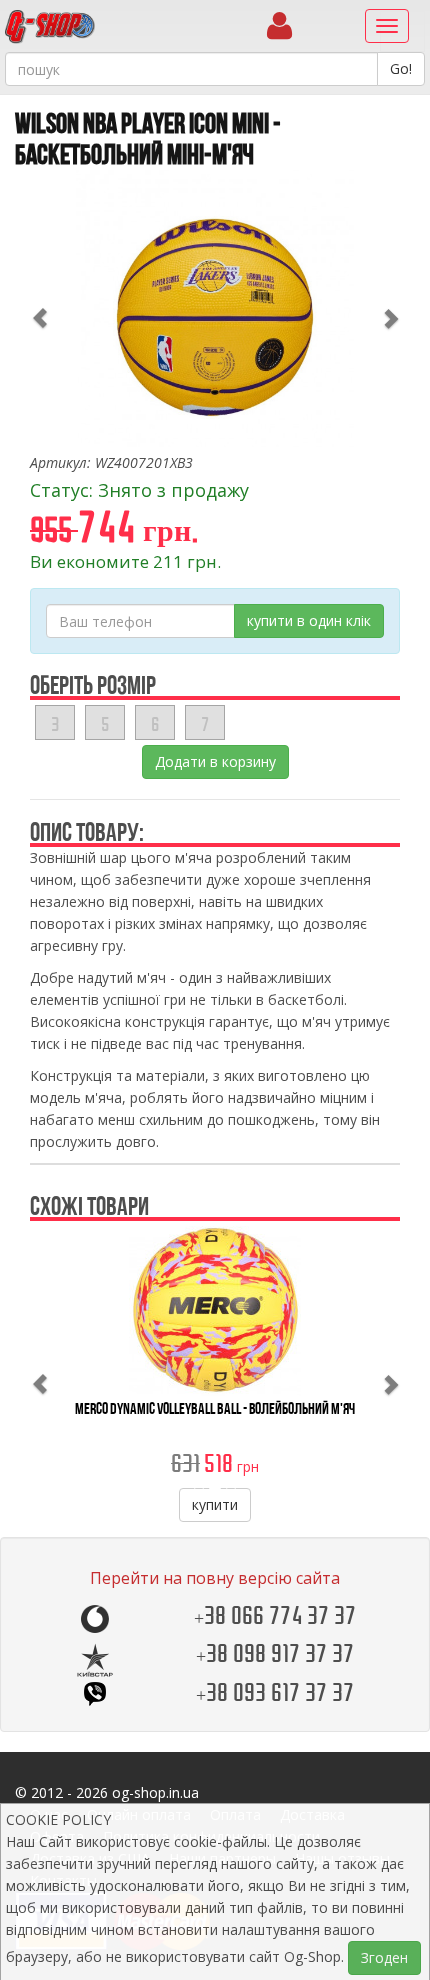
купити (215, 1504)
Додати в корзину (215, 761)
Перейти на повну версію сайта (215, 1578)
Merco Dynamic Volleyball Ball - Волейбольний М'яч (215, 1408)
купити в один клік (309, 620)
